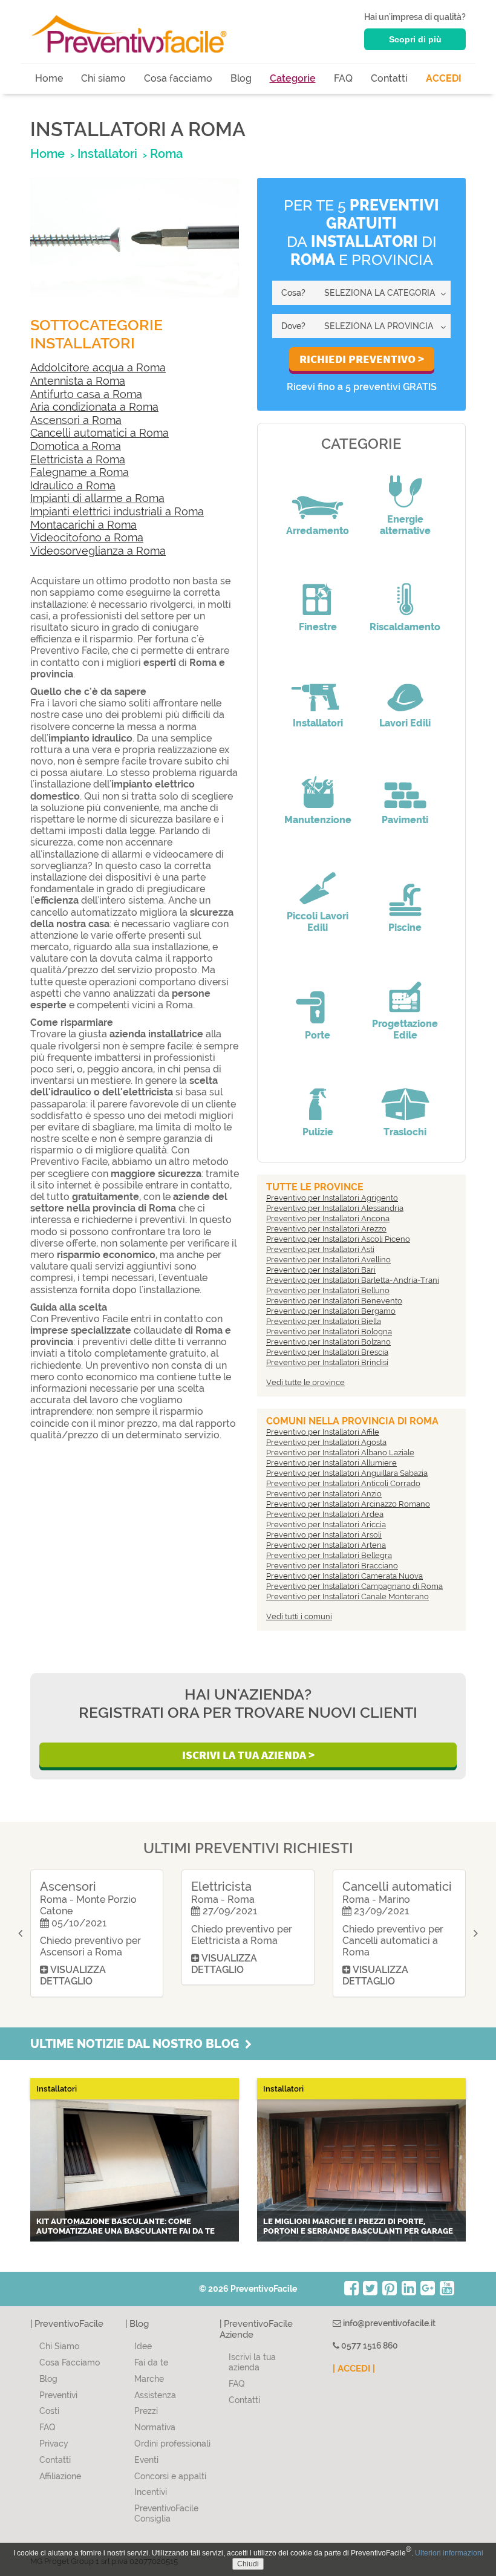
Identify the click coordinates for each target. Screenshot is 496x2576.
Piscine (405, 928)
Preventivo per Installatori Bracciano (332, 1566)
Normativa (155, 2427)
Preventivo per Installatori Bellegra (329, 1555)
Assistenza (155, 2395)
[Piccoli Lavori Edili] (318, 880)
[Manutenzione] (318, 784)
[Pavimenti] (405, 784)
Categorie (293, 78)
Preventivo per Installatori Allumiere (331, 1463)
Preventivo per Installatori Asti (320, 1249)
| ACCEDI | (354, 2369)
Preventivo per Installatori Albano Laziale (340, 1453)
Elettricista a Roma (78, 459)
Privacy (54, 2444)
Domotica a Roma (76, 446)
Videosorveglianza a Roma (98, 551)
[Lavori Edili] (405, 687)
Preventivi (58, 2395)
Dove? (293, 326)
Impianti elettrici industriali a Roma (117, 511)
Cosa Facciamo (70, 2362)
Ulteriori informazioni (449, 2553)
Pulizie (318, 1132)
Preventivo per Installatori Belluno (328, 1290)
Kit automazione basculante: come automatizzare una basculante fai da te (126, 2226)
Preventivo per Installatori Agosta (326, 1442)
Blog (241, 78)
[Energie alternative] (405, 483)
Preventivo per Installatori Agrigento (332, 1198)
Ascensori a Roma (76, 420)
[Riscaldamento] (405, 591)
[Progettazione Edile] (405, 988)
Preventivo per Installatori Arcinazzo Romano (348, 1504)
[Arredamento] (318, 495)
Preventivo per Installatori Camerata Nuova (344, 1576)
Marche (149, 2379)
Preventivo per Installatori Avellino (328, 1260)
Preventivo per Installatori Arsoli (324, 1535)
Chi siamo (103, 78)
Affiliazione (60, 2476)
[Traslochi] (405, 1096)
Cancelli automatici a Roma (100, 433)
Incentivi (151, 2492)
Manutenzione (318, 820)
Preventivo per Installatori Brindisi (327, 1362)
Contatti (389, 78)
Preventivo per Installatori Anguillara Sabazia (347, 1473)
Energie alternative (405, 525)
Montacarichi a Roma (83, 525)
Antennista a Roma (78, 381)
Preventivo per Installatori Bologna (329, 1332)
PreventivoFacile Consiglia (166, 2513)
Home (49, 78)
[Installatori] (318, 687)
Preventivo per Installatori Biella (324, 1321)
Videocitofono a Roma (87, 537)
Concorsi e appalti (170, 2476)
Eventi (146, 2460)
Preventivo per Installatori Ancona (328, 1218)
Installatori (318, 723)
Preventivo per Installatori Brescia (327, 1352)
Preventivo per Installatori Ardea (325, 1514)
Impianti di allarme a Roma (97, 498)
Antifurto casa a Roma (86, 394)
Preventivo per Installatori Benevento (334, 1301)
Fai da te (151, 2362)
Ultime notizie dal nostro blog (138, 2044)
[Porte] (318, 999)
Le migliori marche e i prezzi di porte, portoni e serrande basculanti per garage (358, 2226)
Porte (318, 1035)
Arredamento (318, 531)
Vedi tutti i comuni (299, 1616)
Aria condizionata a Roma (94, 407)
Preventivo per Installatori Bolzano (328, 1342)
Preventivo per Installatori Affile (323, 1432)
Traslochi (405, 1132)
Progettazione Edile (405, 1029)
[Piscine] (405, 892)
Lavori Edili (405, 723)
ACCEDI (444, 78)
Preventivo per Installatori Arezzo (326, 1229)
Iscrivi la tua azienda (252, 2362)
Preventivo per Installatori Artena (326, 1545)
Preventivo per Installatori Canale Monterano (348, 1596)
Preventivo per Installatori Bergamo (331, 1311)
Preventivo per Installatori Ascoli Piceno (338, 1239)
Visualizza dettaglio (73, 1975)
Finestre (318, 627)
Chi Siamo (59, 2346)
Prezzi (146, 2411)
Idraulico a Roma (73, 485)
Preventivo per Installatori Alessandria (335, 1208)
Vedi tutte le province (305, 1382)
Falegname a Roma (80, 472)
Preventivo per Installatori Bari (321, 1270)
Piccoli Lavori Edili (318, 922)
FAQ (343, 78)
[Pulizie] (318, 1096)
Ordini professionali (172, 2444)
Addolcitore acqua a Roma (98, 367)
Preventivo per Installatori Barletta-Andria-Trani (353, 1280)
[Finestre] (318, 591)
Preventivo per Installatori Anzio (324, 1494)
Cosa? (293, 293)
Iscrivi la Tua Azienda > (248, 1755)
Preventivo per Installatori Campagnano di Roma (354, 1586)
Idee (143, 2346)
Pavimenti (405, 820)
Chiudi (248, 2564)
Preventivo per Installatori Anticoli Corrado (343, 1483)
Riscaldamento (405, 627)
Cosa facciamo (178, 78)
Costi (49, 2411)
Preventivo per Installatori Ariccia (326, 1524)
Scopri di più (415, 39)
